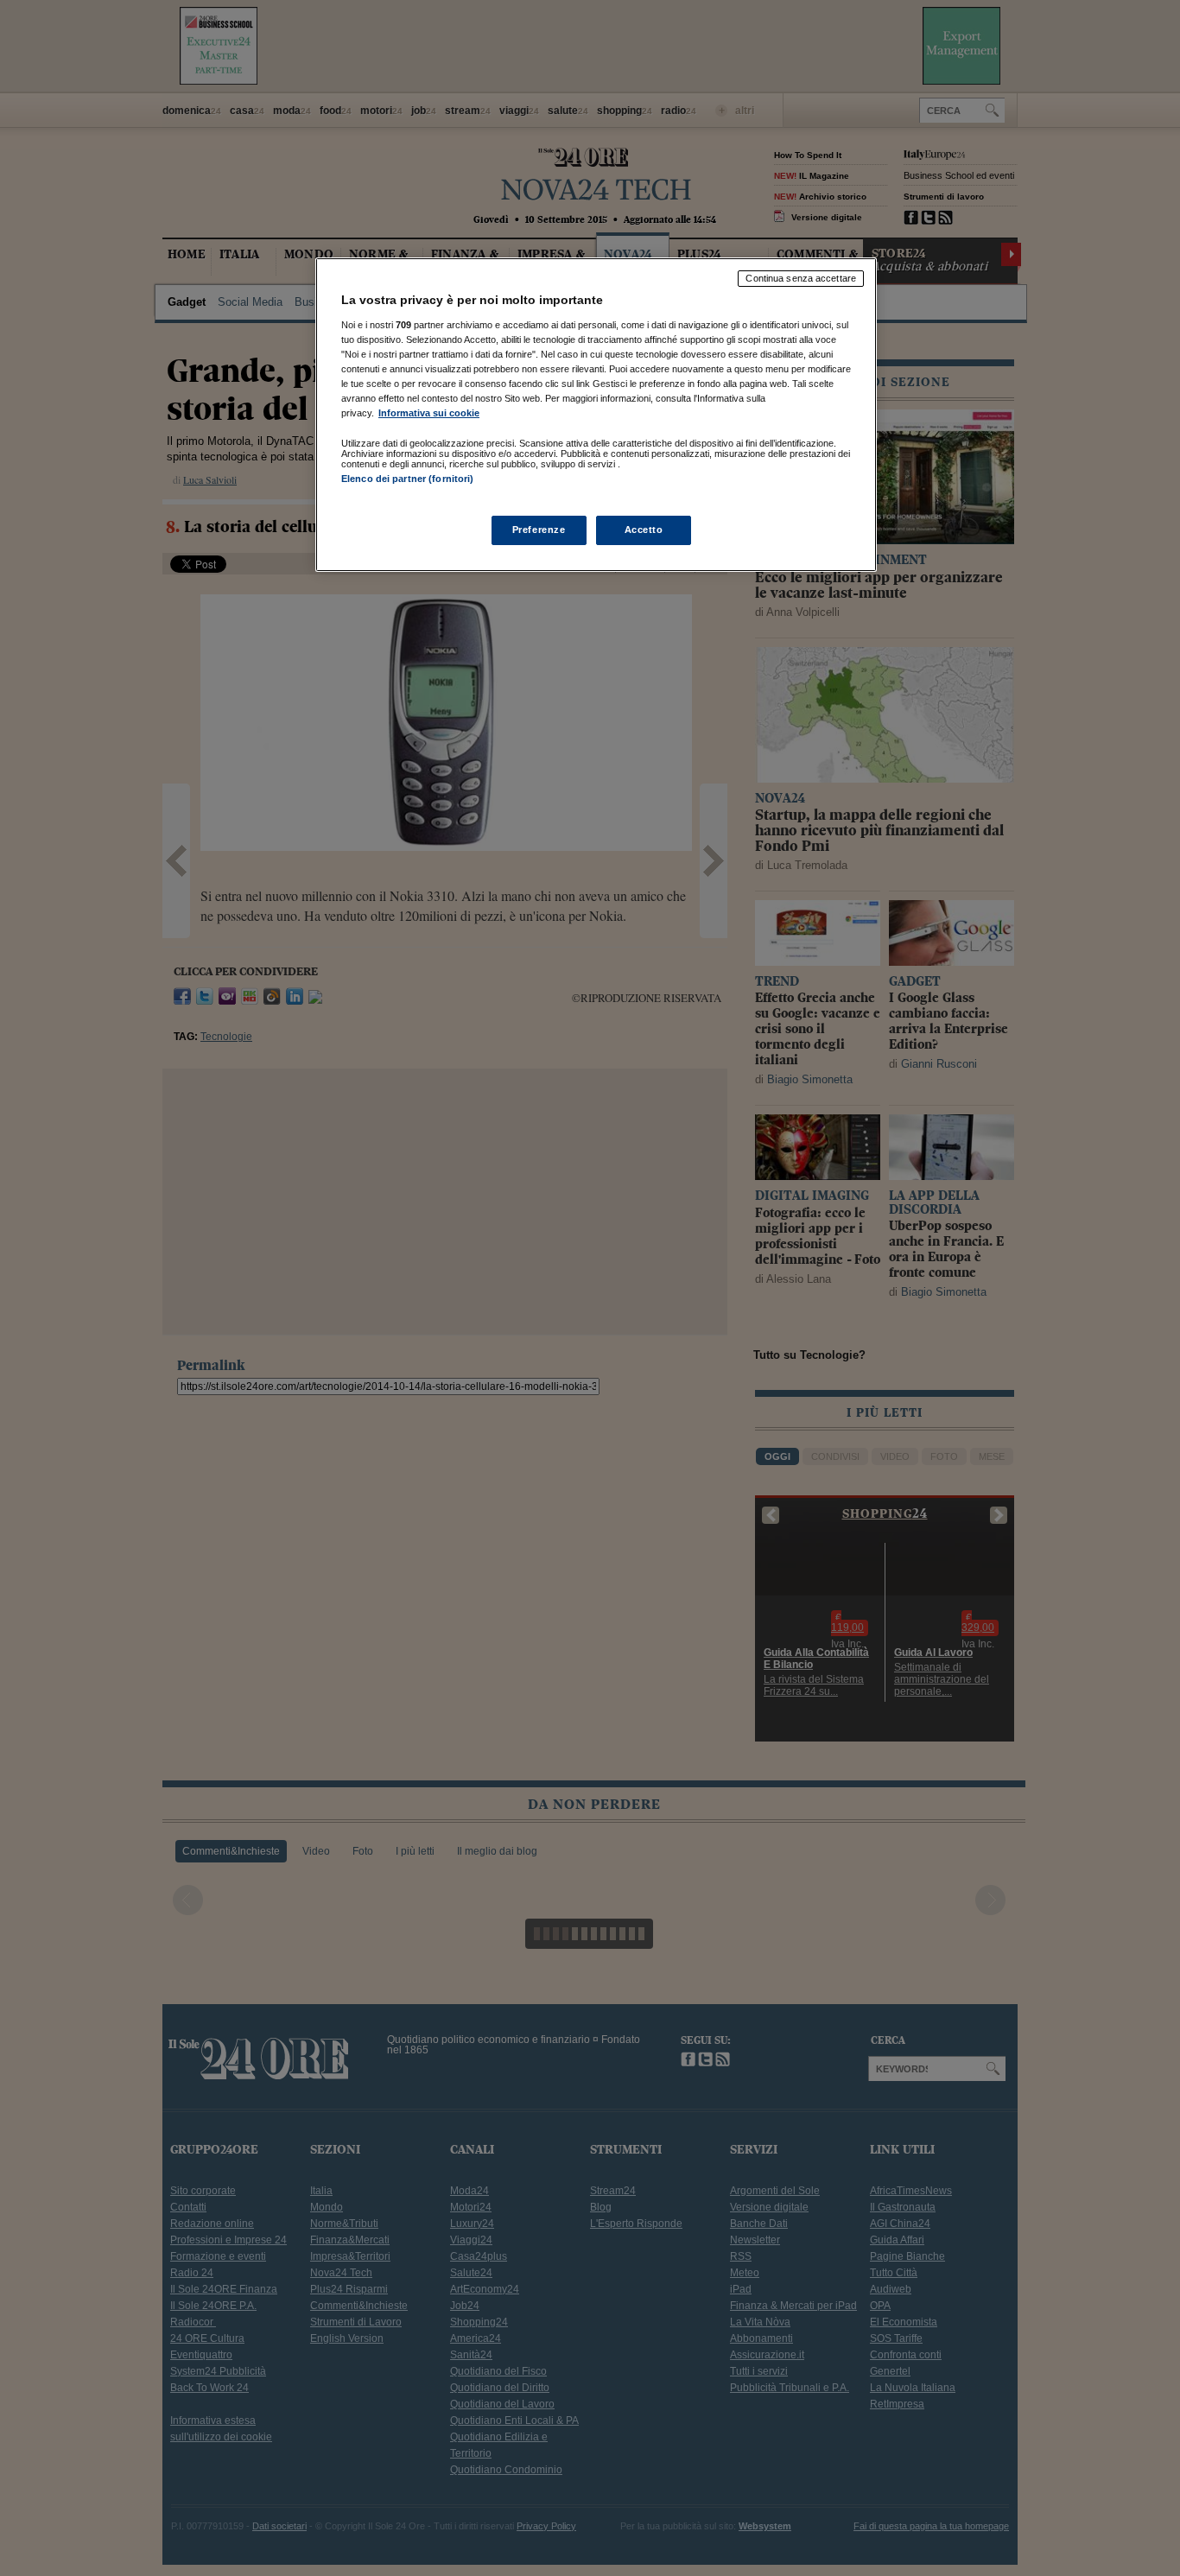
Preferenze (539, 530)
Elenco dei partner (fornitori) (407, 479)
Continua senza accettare (801, 278)
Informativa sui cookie (429, 413)
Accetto (644, 530)
